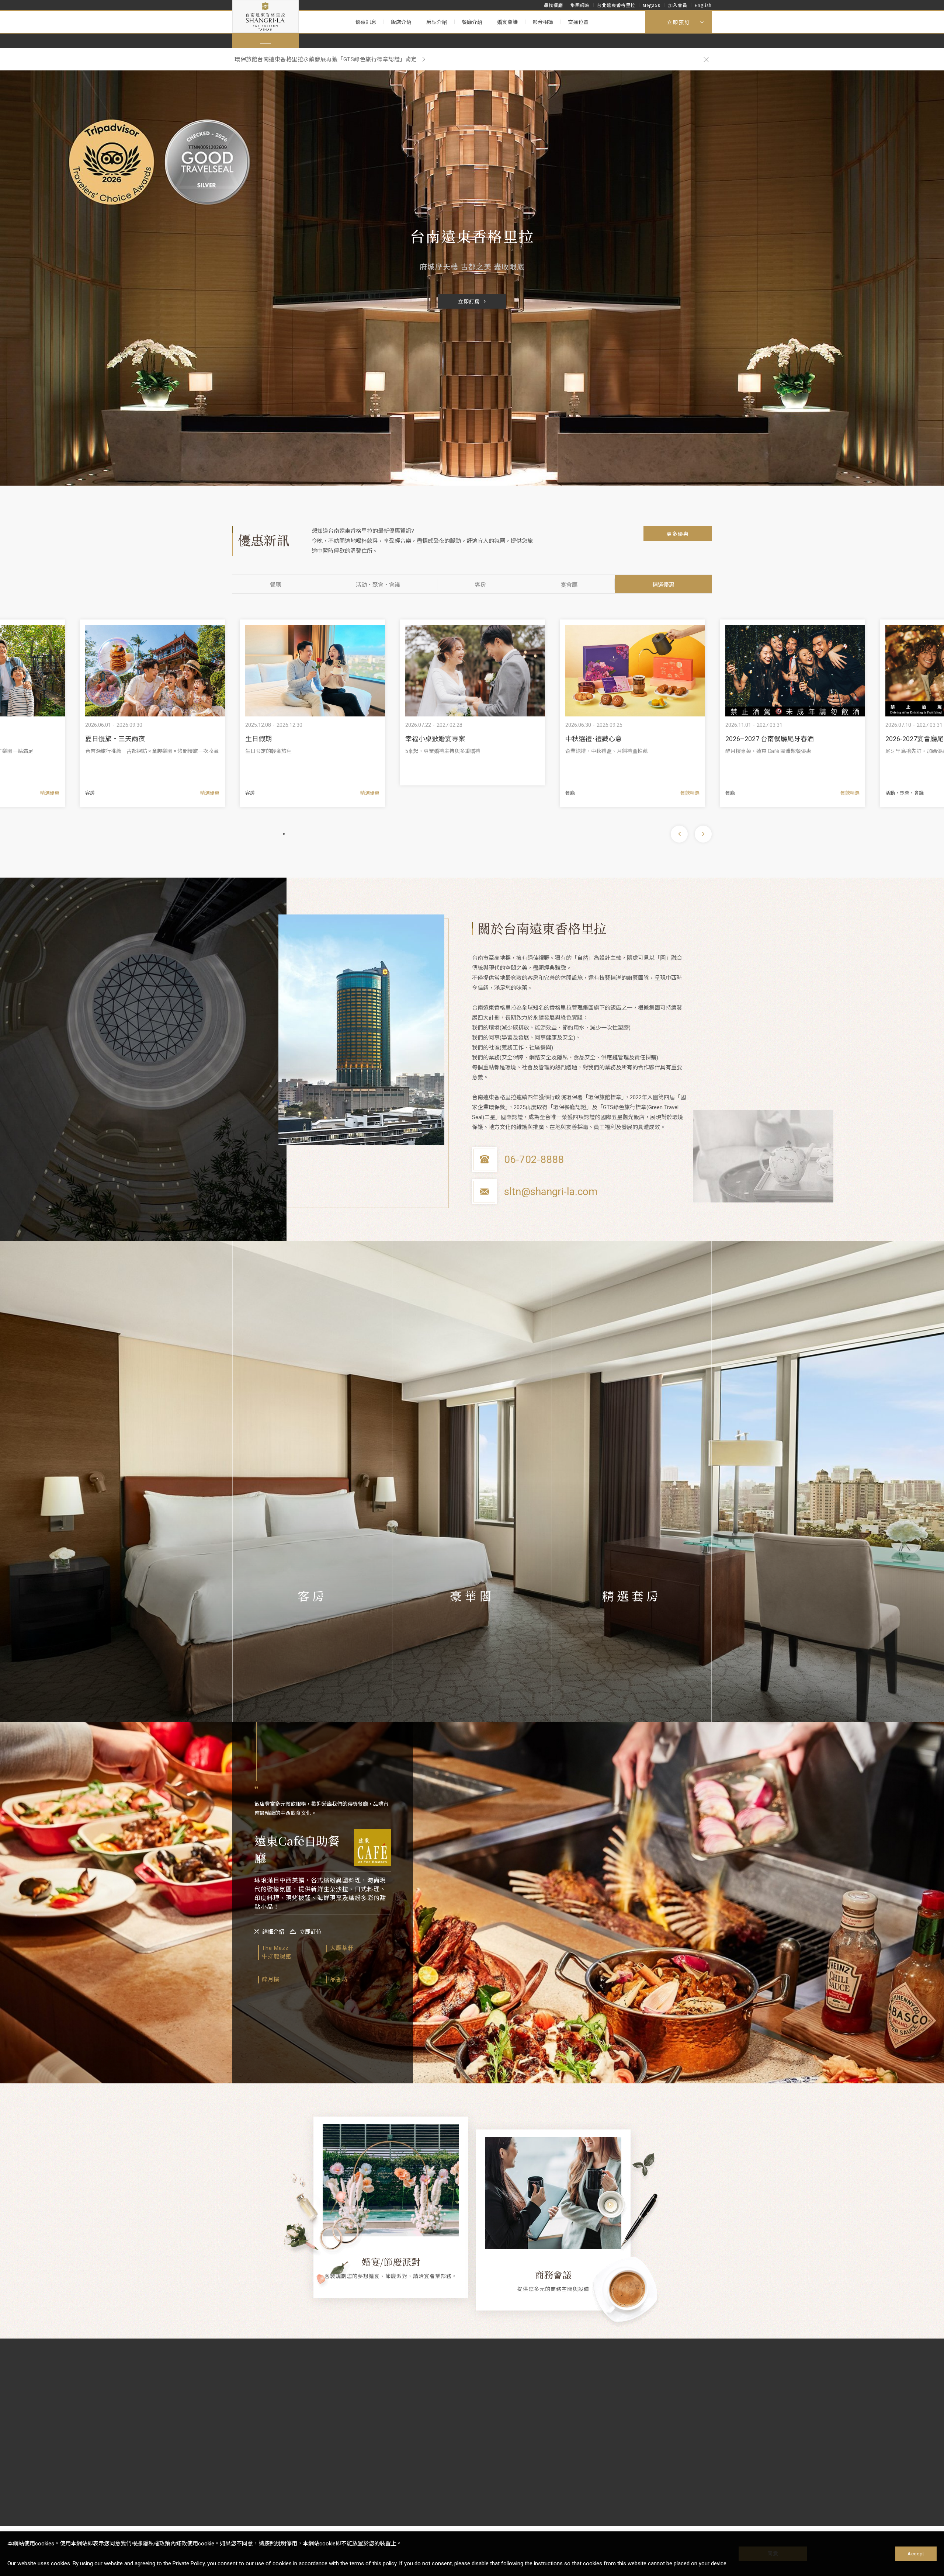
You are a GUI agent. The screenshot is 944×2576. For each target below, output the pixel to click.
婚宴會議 (507, 22)
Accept (916, 2554)
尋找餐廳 (553, 5)
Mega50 (652, 5)
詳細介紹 (273, 1932)
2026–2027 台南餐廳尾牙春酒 (289, 739)
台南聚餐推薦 (585, 739)
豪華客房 (312, 1630)
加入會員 (678, 5)
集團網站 (580, 5)
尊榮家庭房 (312, 1695)
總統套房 (632, 1652)
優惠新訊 (244, 2372)
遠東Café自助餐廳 (490, 2397)
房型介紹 (437, 22)
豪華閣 (303, 2408)
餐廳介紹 (472, 22)
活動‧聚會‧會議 (378, 585)
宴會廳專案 (246, 2420)
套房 (300, 2397)
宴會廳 (569, 585)
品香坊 (476, 2420)
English (703, 5)
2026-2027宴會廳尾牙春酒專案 (451, 739)
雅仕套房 (632, 1630)
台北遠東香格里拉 (616, 5)
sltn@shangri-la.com (551, 1192)
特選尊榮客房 (312, 1673)
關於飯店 (364, 2372)
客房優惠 (243, 2408)
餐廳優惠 (243, 2397)
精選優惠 (663, 585)
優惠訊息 (366, 22)
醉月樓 (476, 2385)
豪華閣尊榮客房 (472, 1652)
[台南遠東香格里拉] (265, 16)
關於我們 (363, 2397)
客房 (480, 585)
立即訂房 (469, 302)
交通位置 (578, 22)
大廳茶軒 (479, 2408)
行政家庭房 (312, 1716)
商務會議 (553, 2274)
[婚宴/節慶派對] (391, 2180)
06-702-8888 (534, 1159)
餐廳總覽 (363, 2408)
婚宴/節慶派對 (391, 2261)
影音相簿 (543, 22)
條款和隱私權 (565, 2372)
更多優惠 (678, 534)
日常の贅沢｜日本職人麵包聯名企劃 (778, 739)
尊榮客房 (312, 1652)
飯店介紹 (401, 22)
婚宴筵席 (421, 2385)
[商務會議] (553, 2193)
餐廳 (275, 585)
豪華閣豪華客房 (472, 1630)
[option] (464, 59)
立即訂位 (310, 1932)
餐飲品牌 (480, 2372)
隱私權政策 (157, 2544)
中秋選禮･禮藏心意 (113, 739)
